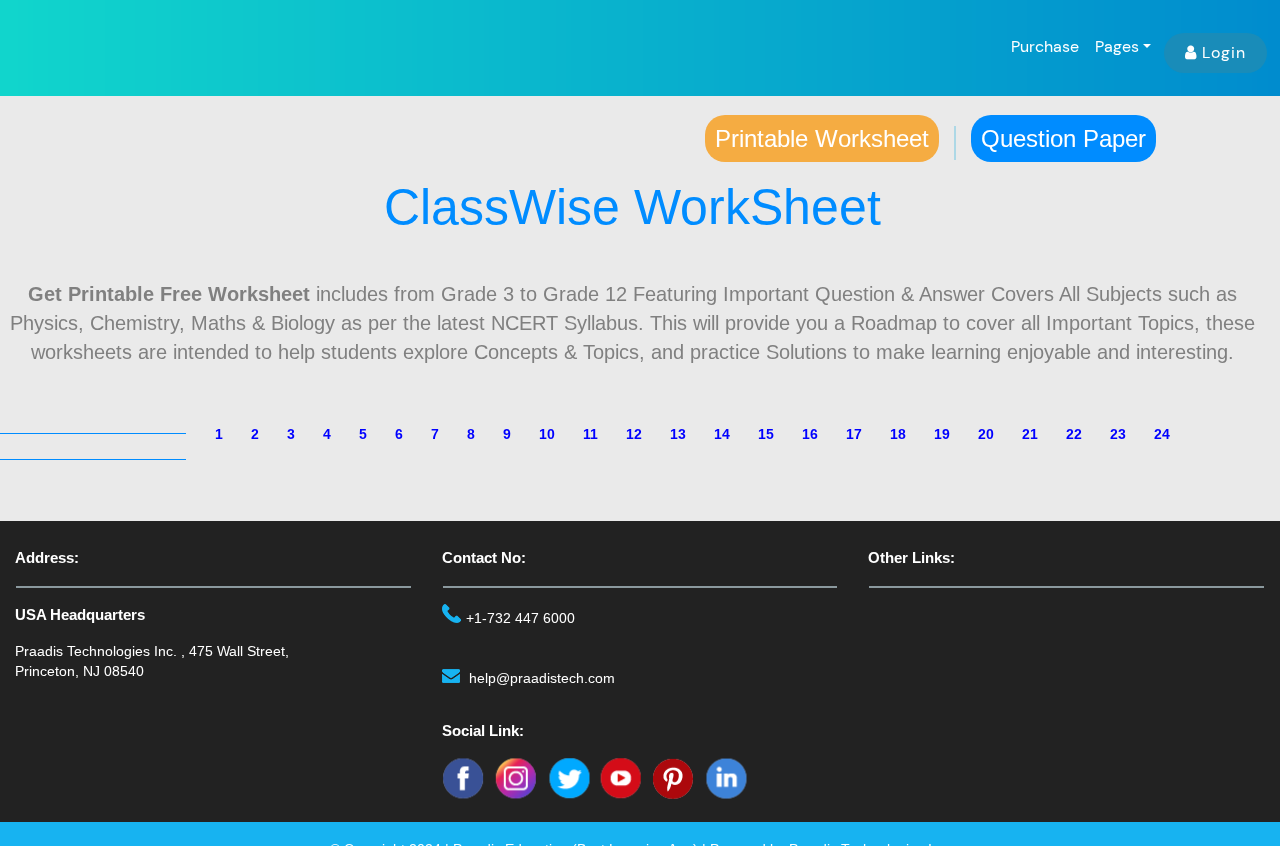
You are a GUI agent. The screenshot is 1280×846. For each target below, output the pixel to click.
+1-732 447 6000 (520, 618)
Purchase (1045, 46)
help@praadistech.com (542, 678)
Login (1224, 52)
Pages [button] (1117, 46)
